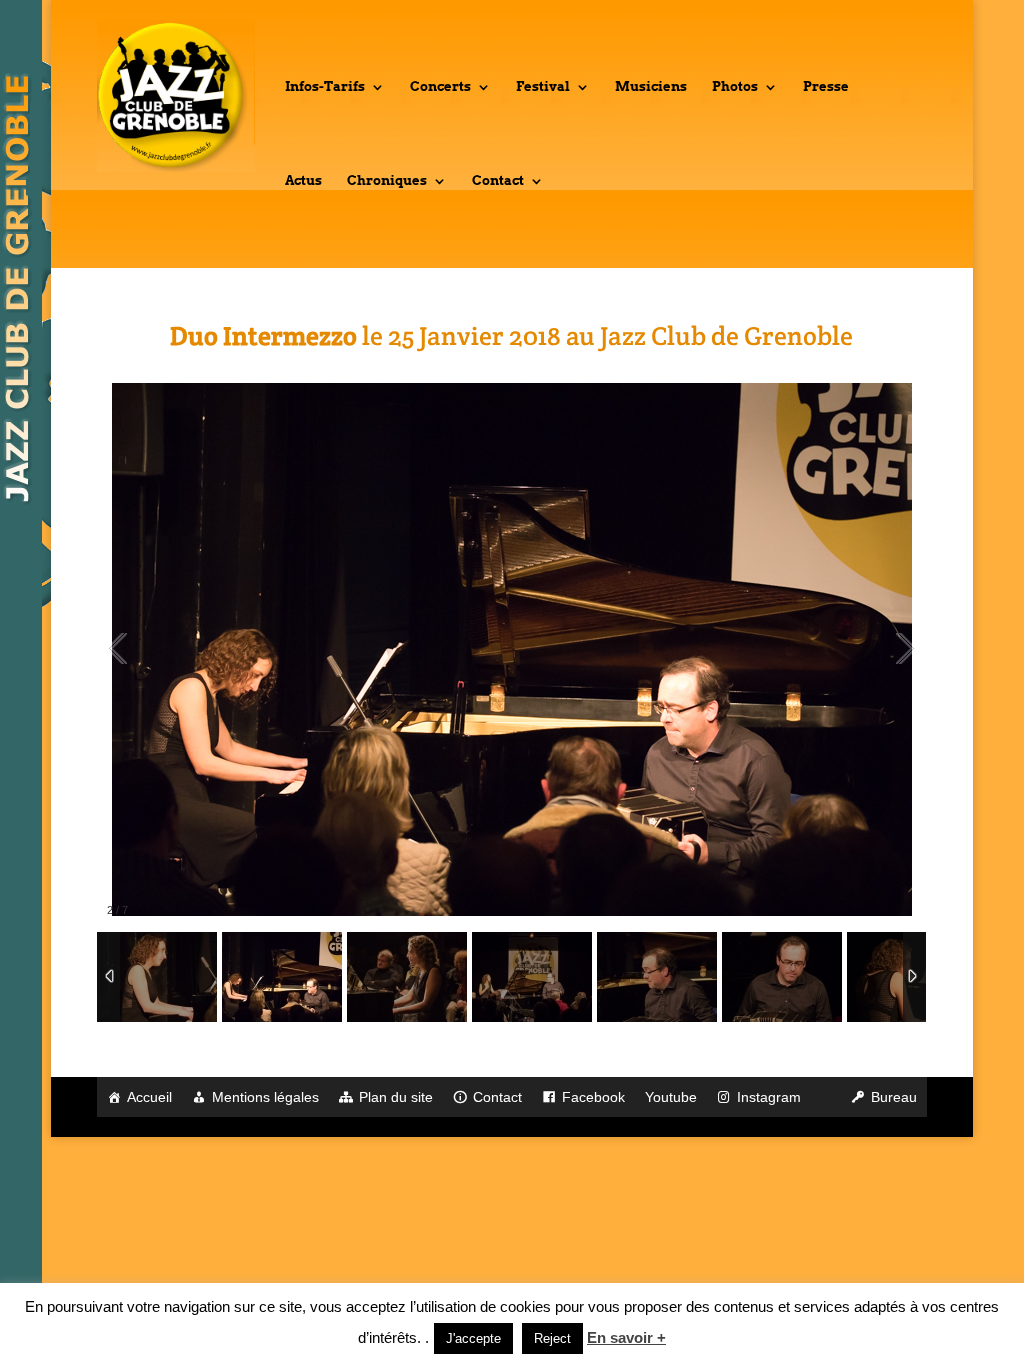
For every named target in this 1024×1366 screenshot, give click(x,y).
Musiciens (651, 87)
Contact (498, 181)
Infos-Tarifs (325, 87)
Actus (303, 181)
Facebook (593, 1097)
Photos (735, 87)
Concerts (440, 87)
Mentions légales (265, 1097)
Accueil (149, 1097)
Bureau (894, 1097)
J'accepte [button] (473, 1338)
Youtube (671, 1097)
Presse (826, 87)
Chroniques (387, 181)
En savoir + (626, 1337)
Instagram (769, 1097)
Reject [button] (552, 1338)
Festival (543, 87)
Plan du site (396, 1097)
